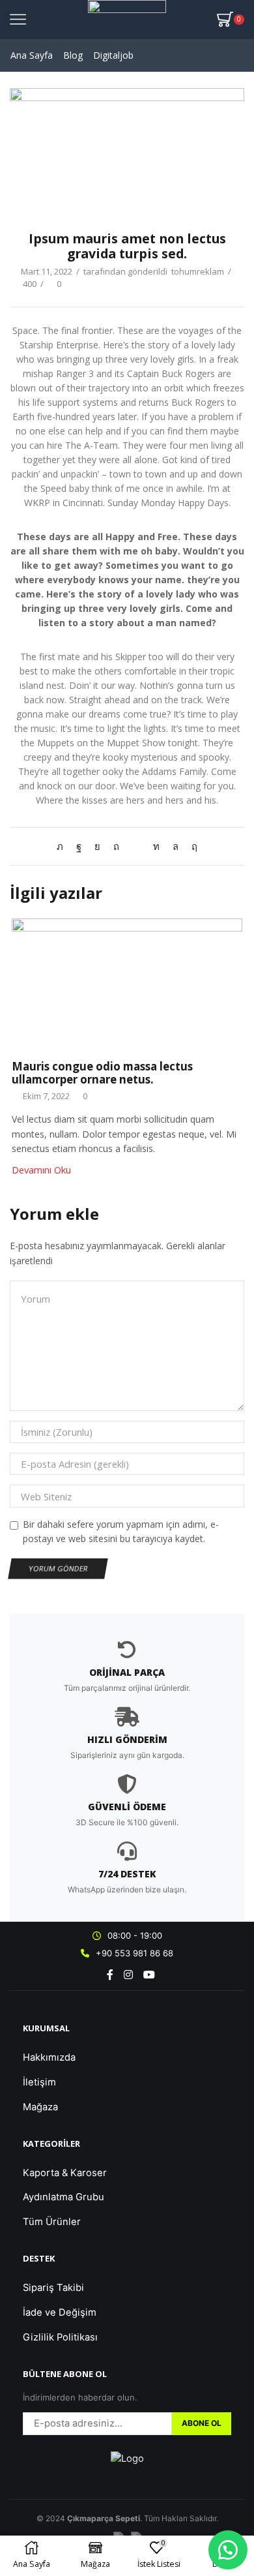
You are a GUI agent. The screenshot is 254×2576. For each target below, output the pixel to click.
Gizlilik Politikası (60, 2337)
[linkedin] (156, 846)
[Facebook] (79, 846)
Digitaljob (113, 55)
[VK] (97, 846)
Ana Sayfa (32, 55)
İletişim (39, 2082)
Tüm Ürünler (52, 2222)
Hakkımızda (49, 2057)
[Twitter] (63, 846)
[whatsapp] (176, 846)
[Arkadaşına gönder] (136, 846)
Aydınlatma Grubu (63, 2197)
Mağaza (40, 2107)
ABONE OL (202, 2423)
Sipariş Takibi (53, 2288)
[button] (228, 2550)
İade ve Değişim (60, 2312)
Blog (73, 55)
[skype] (191, 846)
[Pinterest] (116, 846)
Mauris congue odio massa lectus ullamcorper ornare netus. (102, 1073)
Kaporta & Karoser (65, 2173)
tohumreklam (198, 271)
